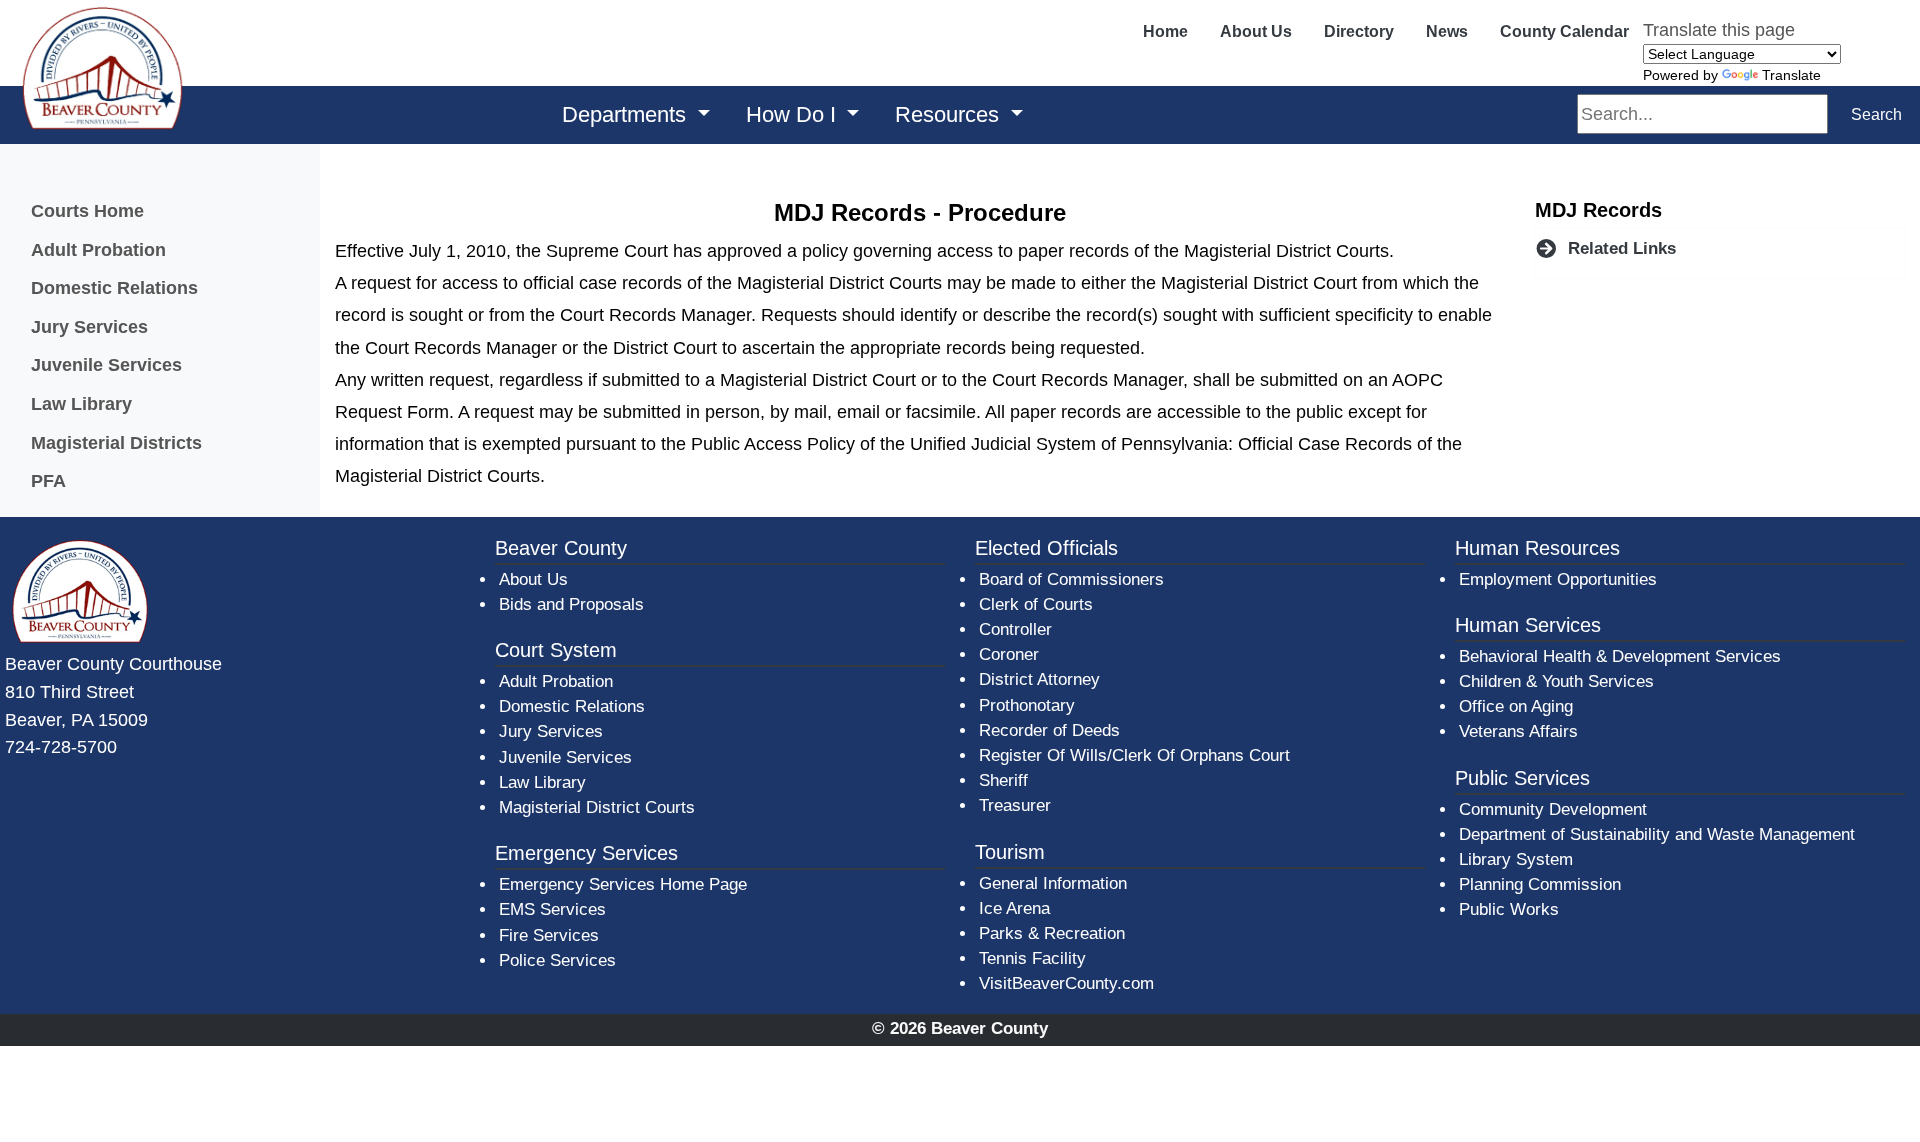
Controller (1015, 629)
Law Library (81, 403)
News (1447, 31)
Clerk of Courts (1036, 604)
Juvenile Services (106, 364)
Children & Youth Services (1556, 681)
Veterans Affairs (1518, 731)
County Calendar (1564, 31)
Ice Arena (1014, 908)
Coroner (1009, 654)
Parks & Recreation (1052, 933)
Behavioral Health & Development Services (1620, 656)
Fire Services (549, 935)
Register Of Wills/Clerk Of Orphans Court (1134, 755)
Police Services (557, 960)
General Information (1053, 883)
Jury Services (89, 326)
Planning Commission (1540, 884)
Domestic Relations (114, 287)
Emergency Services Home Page (623, 884)
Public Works (1509, 909)
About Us (1256, 31)
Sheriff (1003, 780)
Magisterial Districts (116, 442)
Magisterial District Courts (597, 807)
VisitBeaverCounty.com (1066, 983)
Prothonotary (1027, 705)
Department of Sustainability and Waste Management (1657, 834)
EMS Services (552, 909)
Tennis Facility (1032, 958)
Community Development (1553, 809)
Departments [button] (627, 114)
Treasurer (1015, 805)
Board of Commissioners (1071, 579)
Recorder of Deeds (1049, 730)
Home (1165, 31)
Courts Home (87, 210)
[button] (1720, 248)
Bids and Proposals (571, 604)
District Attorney (1039, 679)
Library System (1517, 859)
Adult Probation (98, 249)
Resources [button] (950, 114)
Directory (1359, 31)
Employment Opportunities (1558, 579)
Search (1876, 114)
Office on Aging (1516, 706)
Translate (1791, 75)
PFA (48, 480)
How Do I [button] (794, 114)
